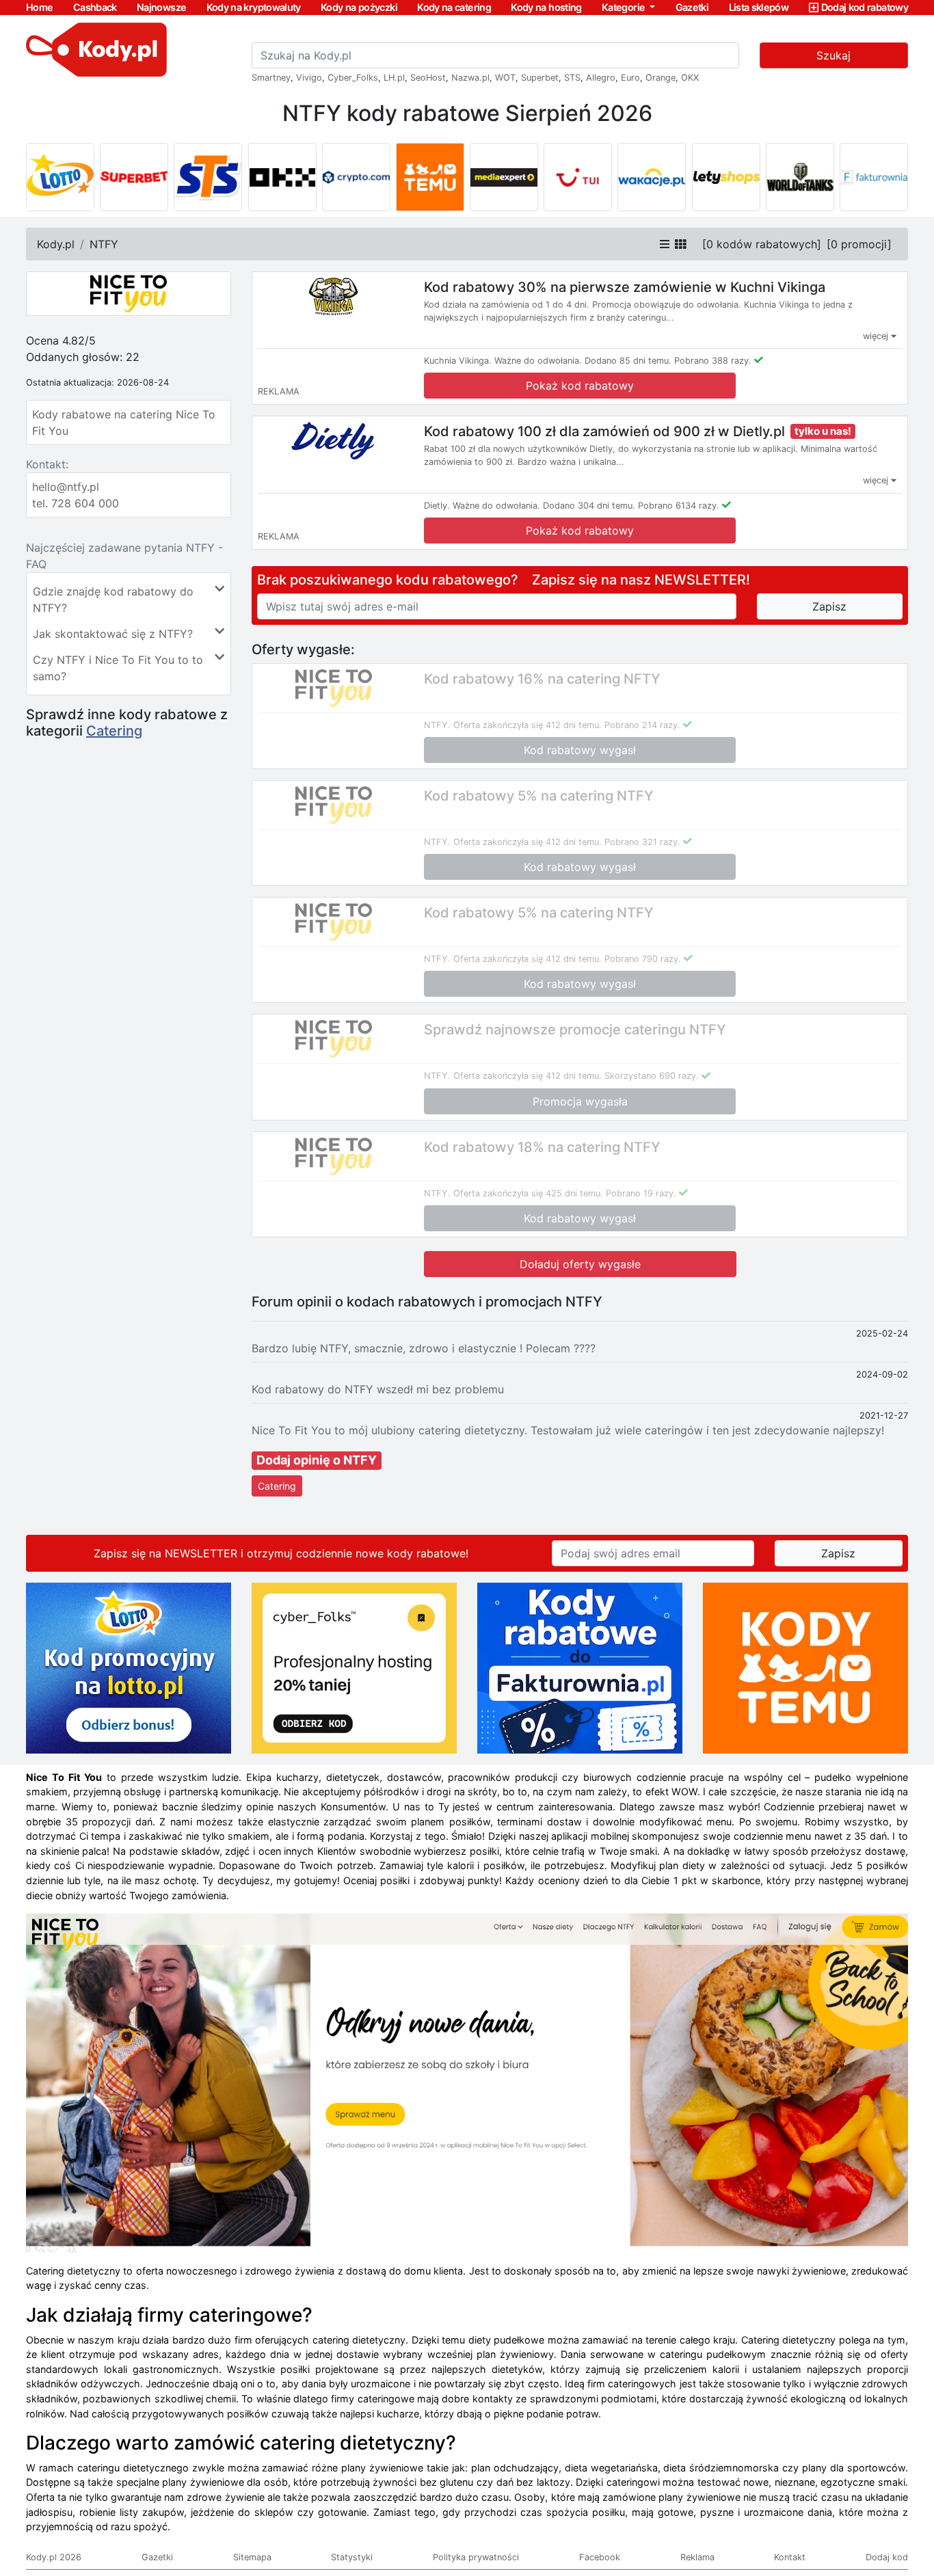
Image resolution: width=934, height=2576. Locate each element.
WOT (505, 78)
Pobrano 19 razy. (641, 1193)
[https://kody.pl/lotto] (129, 1667)
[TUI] (578, 177)
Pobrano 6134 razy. (679, 506)
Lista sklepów (759, 7)
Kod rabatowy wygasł (580, 750)
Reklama (697, 2557)
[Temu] (430, 177)
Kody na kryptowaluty (254, 7)
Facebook (600, 2557)
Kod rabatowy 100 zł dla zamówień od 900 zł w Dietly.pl (604, 431)
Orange (661, 78)
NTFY (104, 244)
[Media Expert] (504, 177)
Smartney (271, 78)
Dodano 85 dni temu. (628, 361)
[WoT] (800, 177)
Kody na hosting (546, 7)
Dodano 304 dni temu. (589, 506)
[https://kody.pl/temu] (805, 1667)
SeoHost (428, 78)
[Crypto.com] (356, 177)
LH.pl (394, 78)
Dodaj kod (887, 2557)
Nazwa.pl (470, 78)
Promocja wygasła (580, 1101)
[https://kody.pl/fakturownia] (580, 1667)
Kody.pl (56, 244)
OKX (690, 78)
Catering (114, 731)
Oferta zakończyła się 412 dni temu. (528, 725)
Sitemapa (252, 2557)
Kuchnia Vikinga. (458, 361)
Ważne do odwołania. (538, 361)
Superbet (540, 78)
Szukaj (833, 55)
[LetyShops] (726, 177)
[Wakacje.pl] (652, 177)
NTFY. (437, 725)
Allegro (601, 78)
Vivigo (309, 78)
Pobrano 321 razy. (642, 842)
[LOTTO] (60, 177)
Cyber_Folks (353, 78)
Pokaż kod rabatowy (580, 386)
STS (572, 78)
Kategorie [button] (625, 7)
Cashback (95, 7)
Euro (630, 78)
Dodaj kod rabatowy (865, 7)
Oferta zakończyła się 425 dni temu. (528, 1193)
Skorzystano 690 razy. (652, 1076)
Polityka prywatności (476, 2557)
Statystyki (352, 2557)
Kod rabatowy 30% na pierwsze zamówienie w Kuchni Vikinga (625, 287)
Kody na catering (454, 7)
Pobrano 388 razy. (713, 361)
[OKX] (282, 177)
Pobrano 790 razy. (643, 959)
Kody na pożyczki (359, 7)
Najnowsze (161, 7)
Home (39, 7)
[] (762, 244)
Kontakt (790, 2557)
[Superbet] (134, 177)
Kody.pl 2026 (54, 2557)
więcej (877, 336)
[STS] (208, 177)
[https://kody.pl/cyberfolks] (354, 1667)
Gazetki (692, 7)
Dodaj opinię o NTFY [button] (317, 1460)
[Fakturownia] (874, 177)
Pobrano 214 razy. (642, 725)
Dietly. (437, 506)
